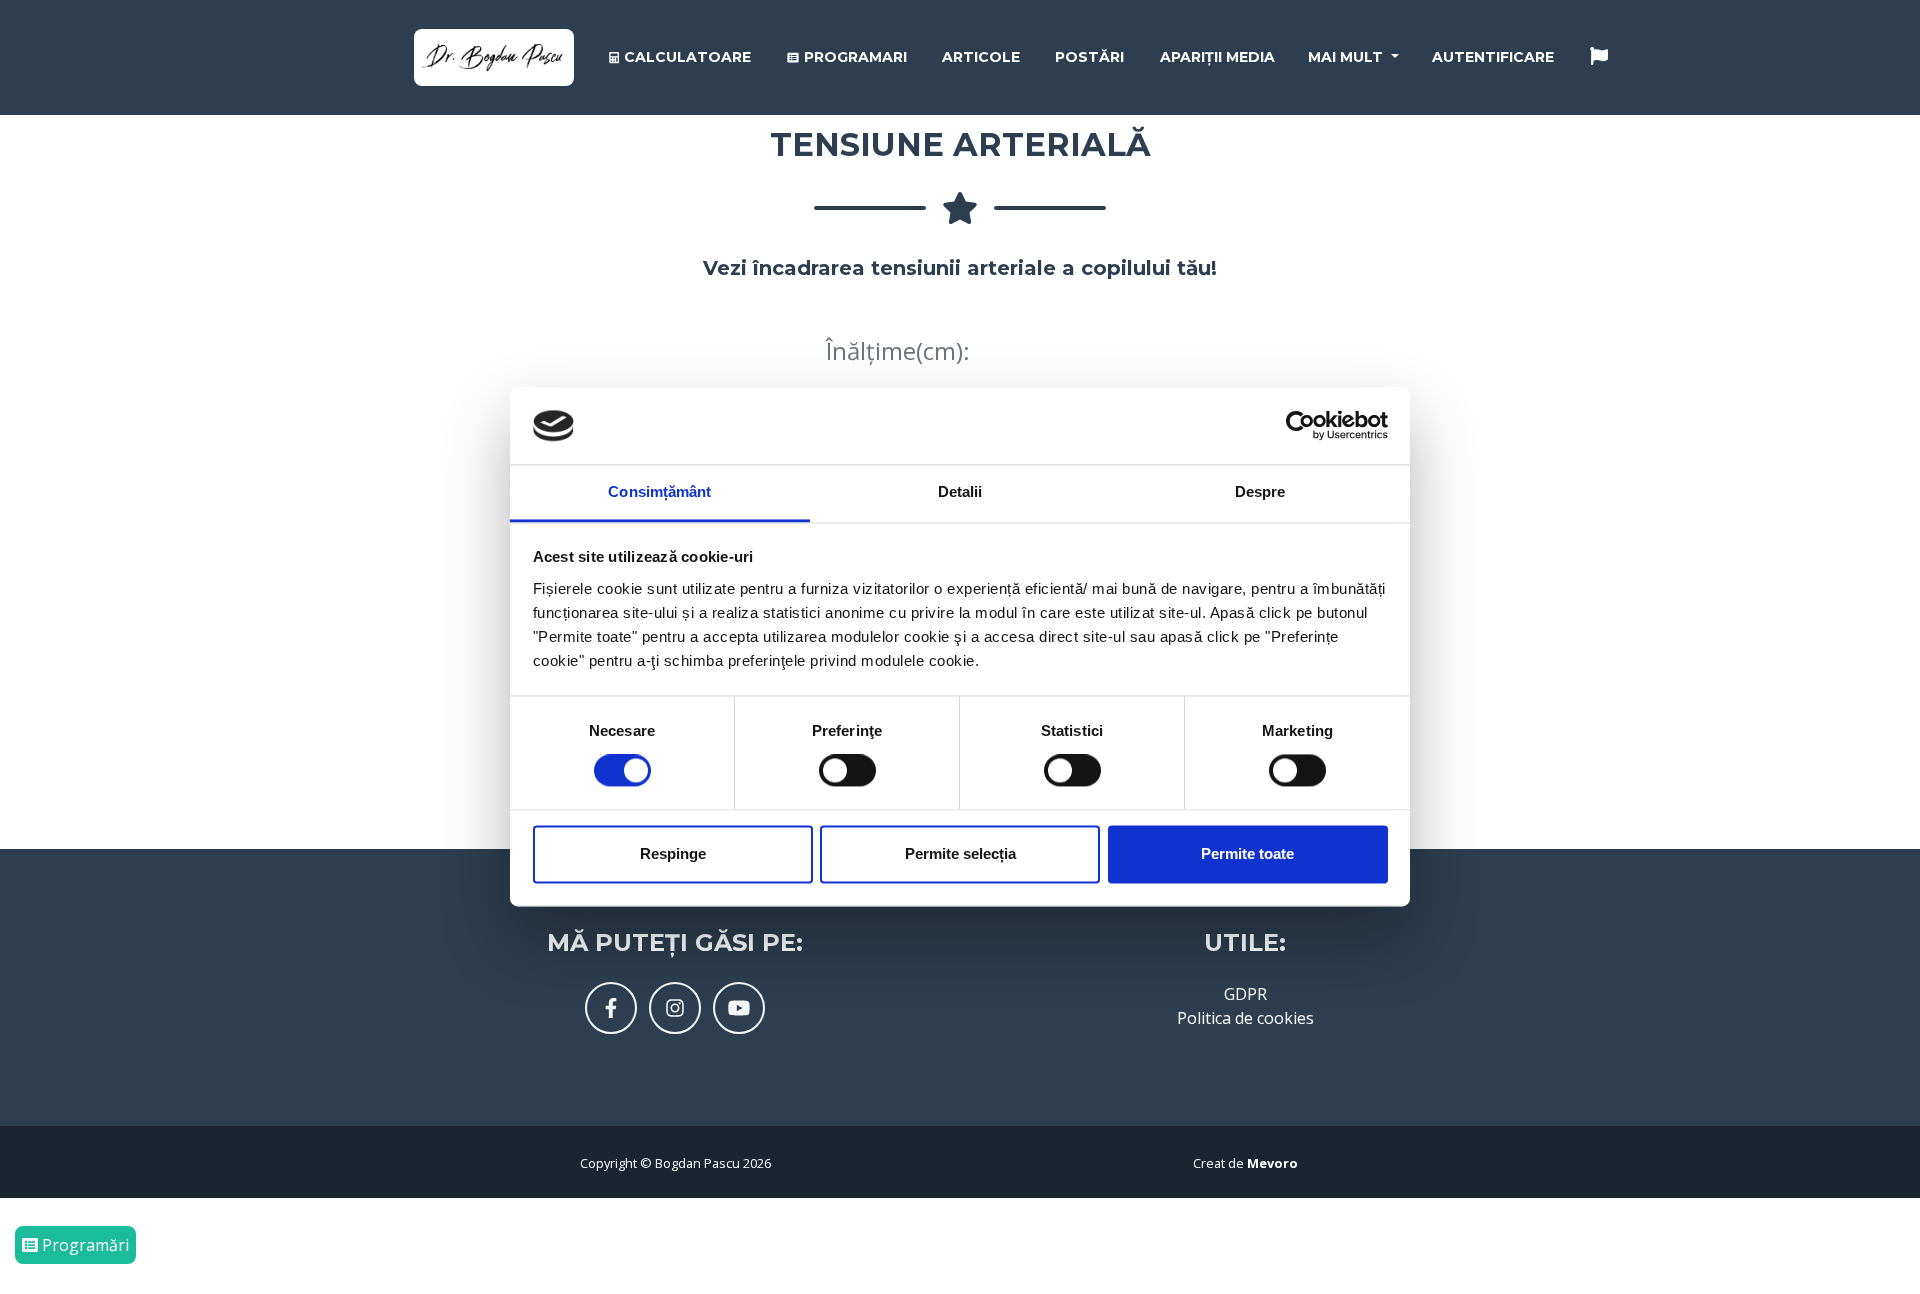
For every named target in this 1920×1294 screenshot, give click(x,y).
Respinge (673, 853)
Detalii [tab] (960, 491)
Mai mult (1347, 57)
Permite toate (1247, 853)
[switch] (847, 771)
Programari (853, 57)
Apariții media (1217, 57)
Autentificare (1493, 57)
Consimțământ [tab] (659, 491)
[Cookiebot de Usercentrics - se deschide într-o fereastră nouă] (1300, 426)
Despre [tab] (1260, 491)
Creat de (1245, 1163)
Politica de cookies (1245, 1018)
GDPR (1245, 994)
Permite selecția (960, 853)
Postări (1089, 57)
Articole (981, 57)
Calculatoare (685, 57)
